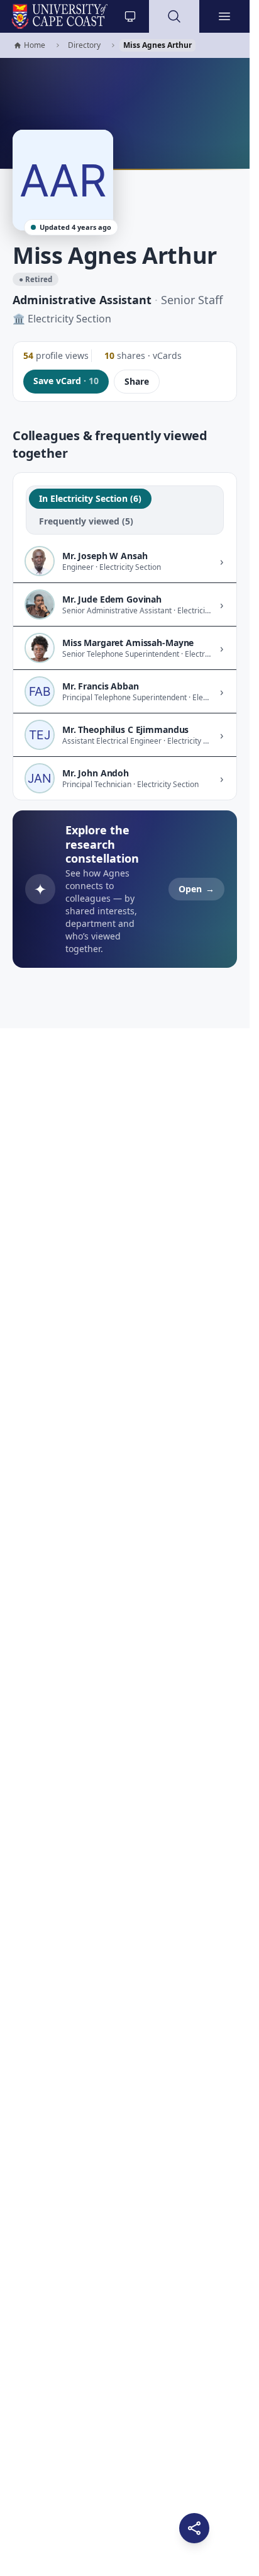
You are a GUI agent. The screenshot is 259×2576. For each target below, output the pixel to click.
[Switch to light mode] (130, 16)
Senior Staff (192, 300)
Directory (84, 45)
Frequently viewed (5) (86, 521)
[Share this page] (194, 2528)
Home (29, 46)
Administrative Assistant (82, 300)
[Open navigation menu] (224, 16)
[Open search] (174, 16)
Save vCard (66, 381)
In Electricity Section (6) (90, 498)
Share (137, 381)
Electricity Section (69, 319)
